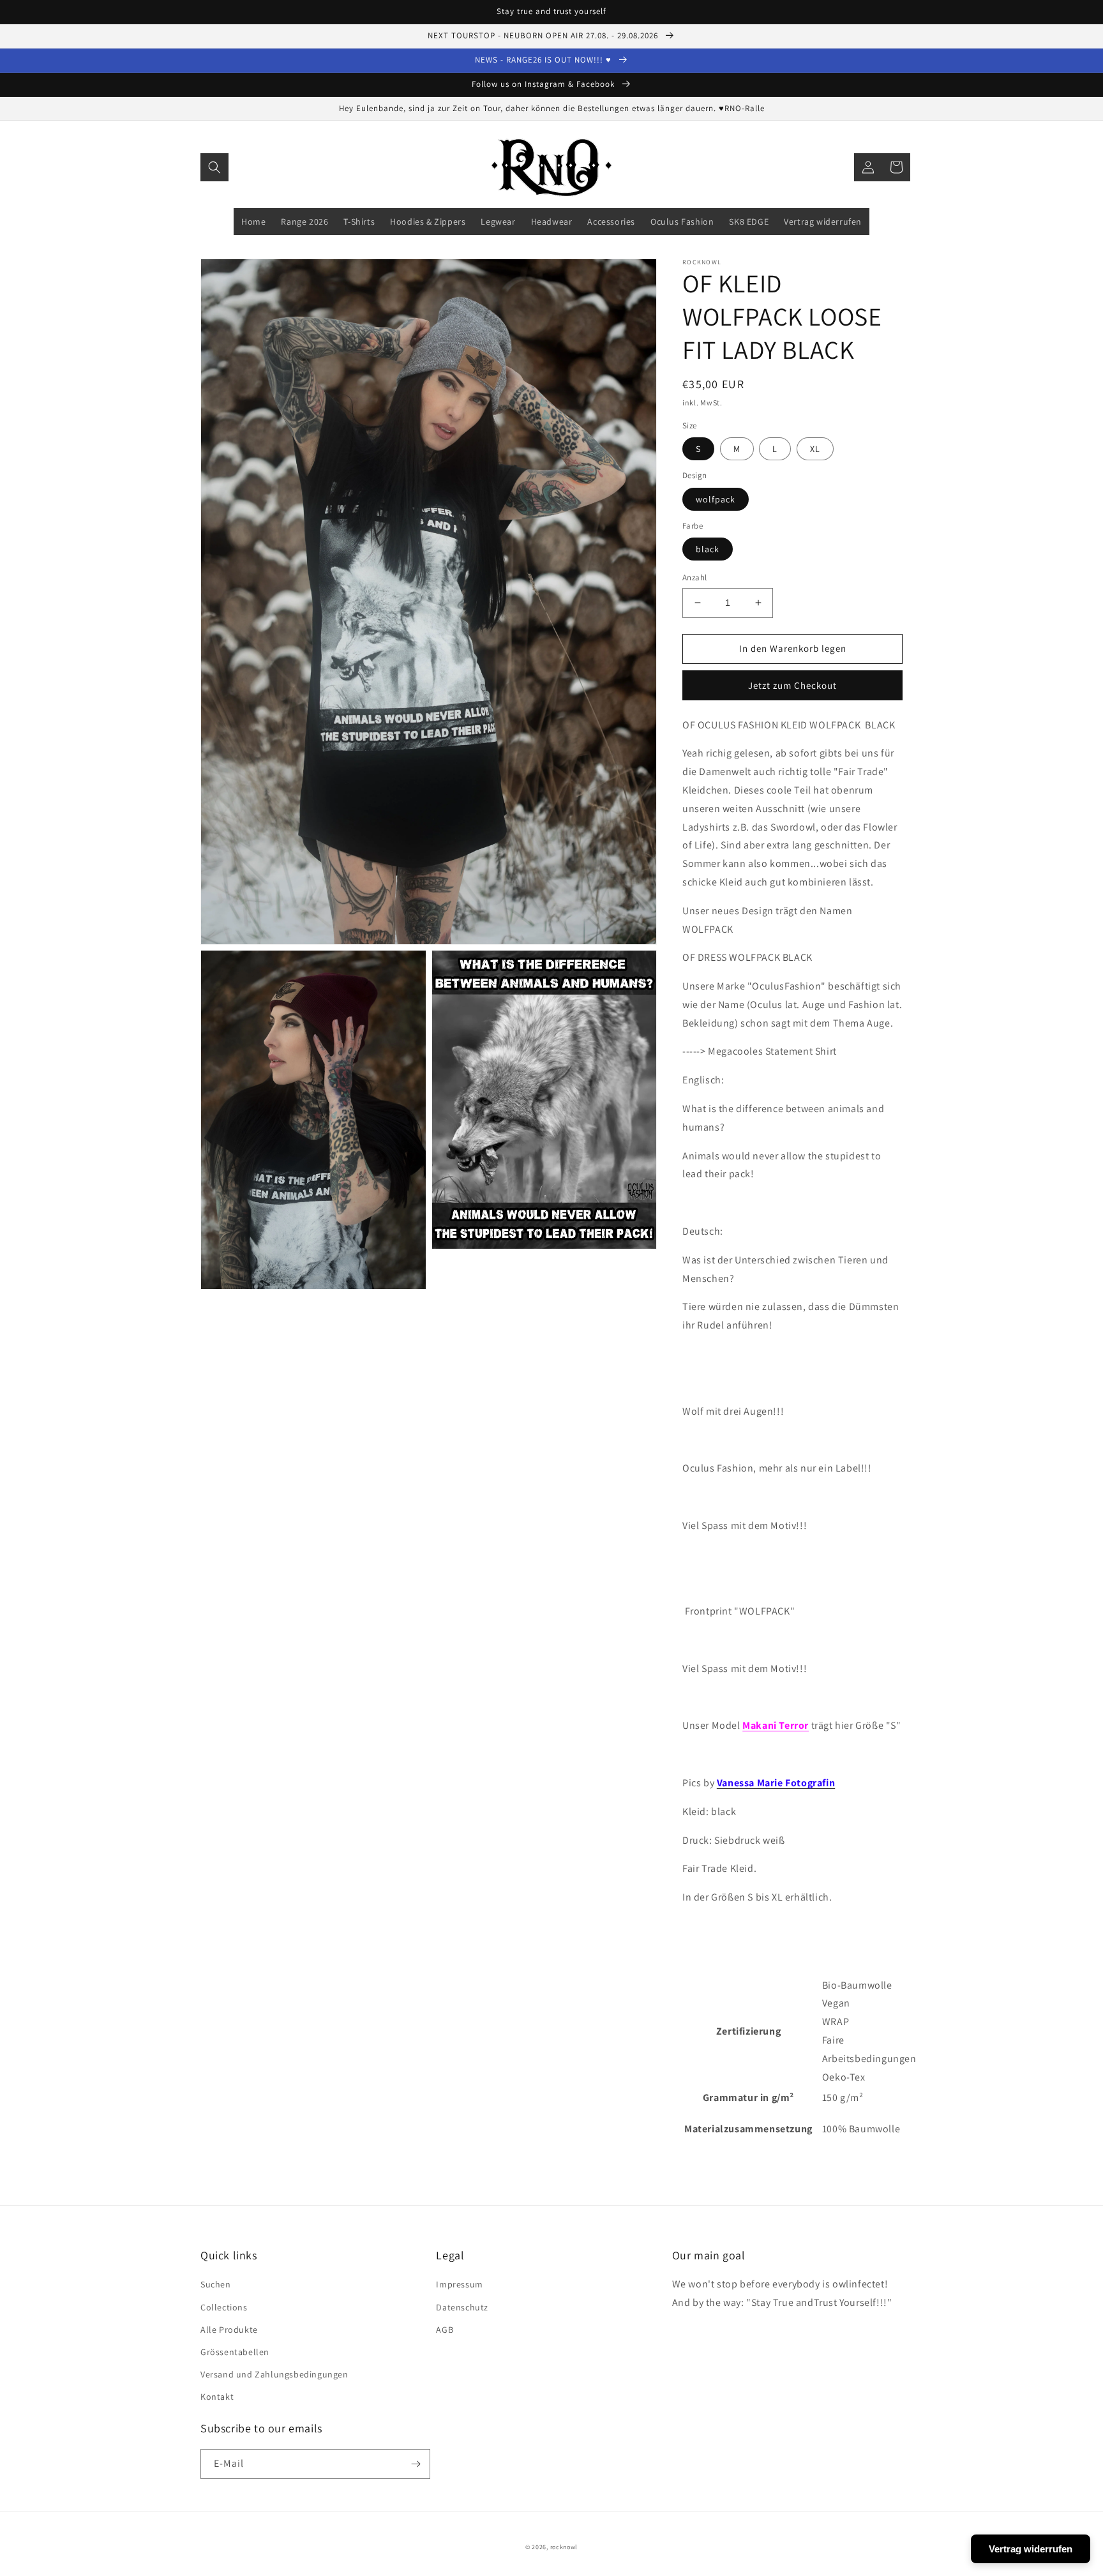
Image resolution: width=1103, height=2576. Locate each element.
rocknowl (564, 2547)
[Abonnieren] (416, 2464)
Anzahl (694, 577)
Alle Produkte (229, 2330)
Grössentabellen (235, 2352)
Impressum (459, 2284)
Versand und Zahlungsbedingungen (274, 2374)
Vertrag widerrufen (1031, 2549)
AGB (445, 2330)
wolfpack (716, 499)
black (708, 549)
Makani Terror (776, 1725)
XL (815, 449)
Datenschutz (462, 2307)
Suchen (216, 2284)
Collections (224, 2307)
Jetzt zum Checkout (792, 685)
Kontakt (217, 2397)
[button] (214, 167)
